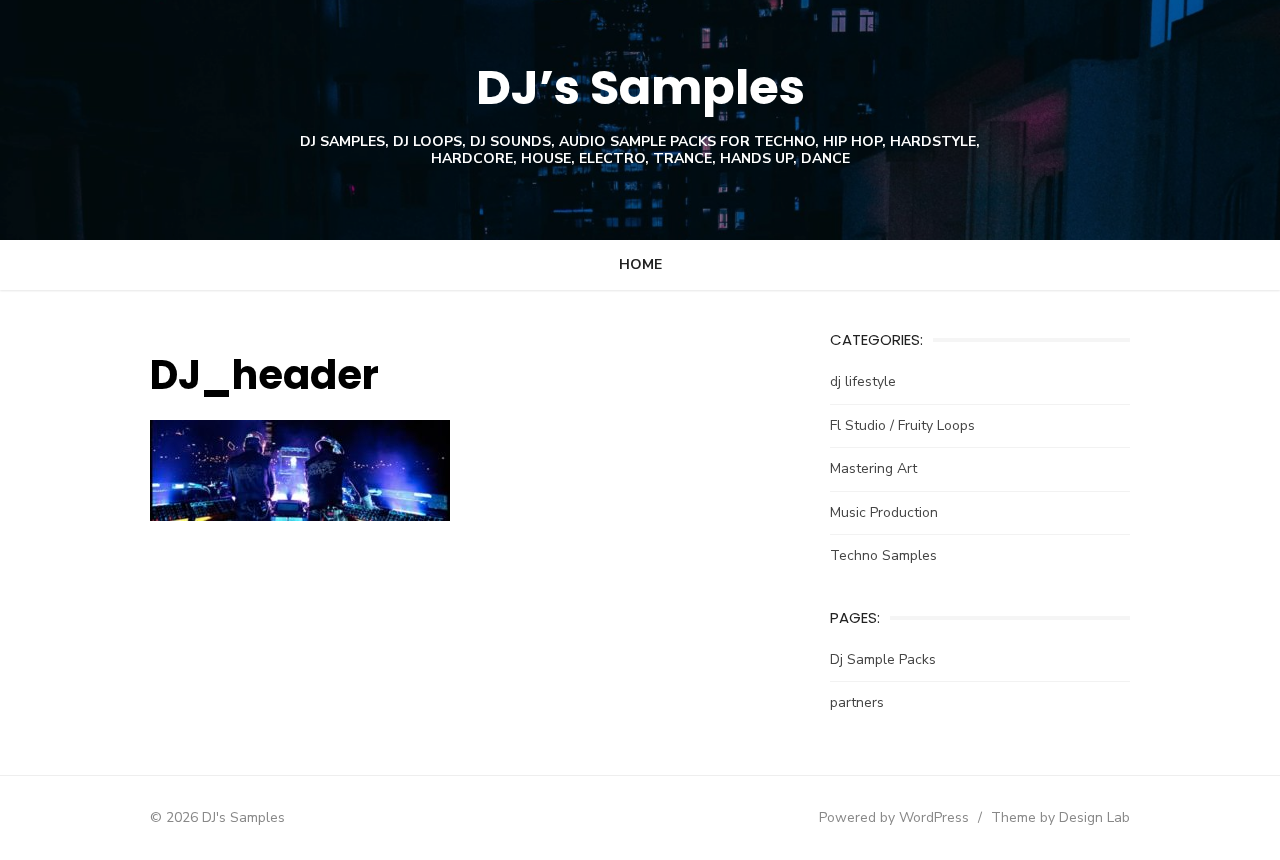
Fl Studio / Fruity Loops (902, 425)
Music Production (884, 512)
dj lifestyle (863, 381)
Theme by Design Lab (1060, 817)
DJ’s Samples (640, 87)
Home (640, 264)
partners (857, 702)
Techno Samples (883, 555)
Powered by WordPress (894, 817)
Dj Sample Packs (883, 659)
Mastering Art (873, 468)
